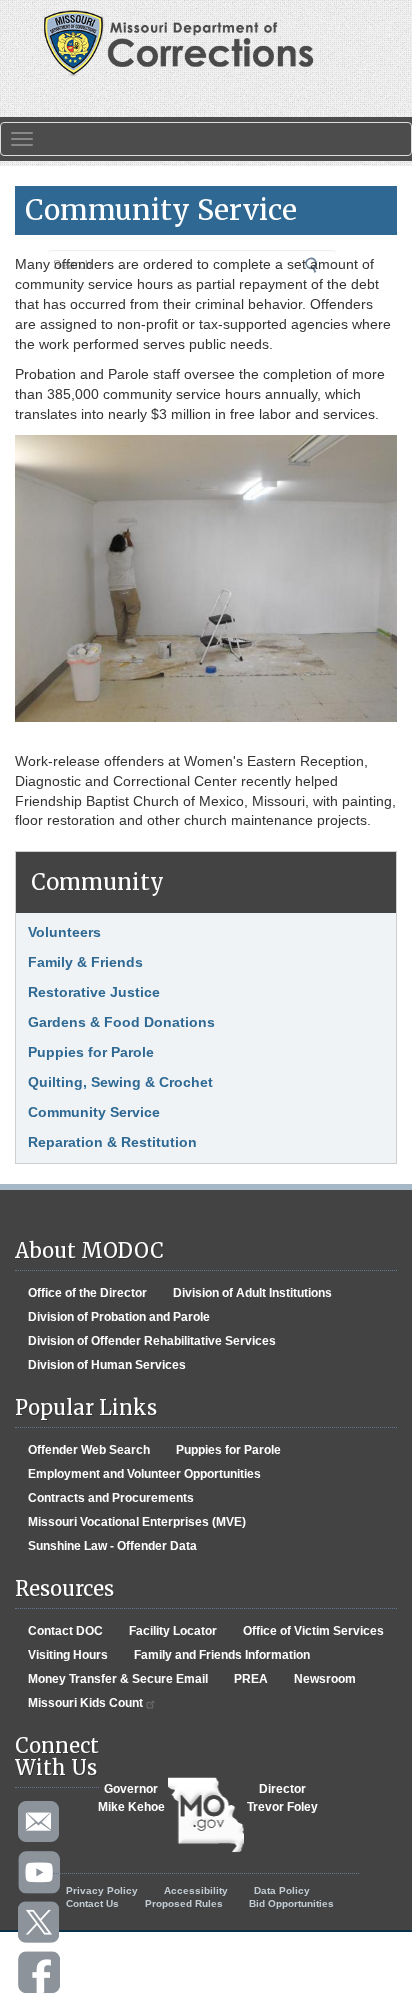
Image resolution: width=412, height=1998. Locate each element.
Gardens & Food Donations (121, 1022)
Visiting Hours (68, 1655)
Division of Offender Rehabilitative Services (152, 1341)
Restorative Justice (94, 992)
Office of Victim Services (313, 1631)
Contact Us (92, 1903)
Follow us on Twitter (40, 1923)
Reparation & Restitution (112, 1142)
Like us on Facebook (40, 1973)
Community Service (94, 1112)
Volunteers (64, 932)
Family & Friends (85, 962)
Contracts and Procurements (111, 1498)
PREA (251, 1679)
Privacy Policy (102, 1890)
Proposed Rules (184, 1903)
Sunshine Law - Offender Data (112, 1546)
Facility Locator (173, 1631)
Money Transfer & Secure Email (118, 1679)
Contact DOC (65, 1631)
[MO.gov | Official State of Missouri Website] (206, 1815)
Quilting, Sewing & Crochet (120, 1082)
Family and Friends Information (222, 1655)
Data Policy (282, 1890)
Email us (40, 1823)
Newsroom (325, 1679)
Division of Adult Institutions (252, 1293)
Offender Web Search (89, 1450)
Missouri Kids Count (85, 1703)
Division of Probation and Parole (119, 1317)
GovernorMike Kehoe (131, 1798)
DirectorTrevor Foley (282, 1798)
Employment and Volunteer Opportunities (144, 1474)
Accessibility (196, 1890)
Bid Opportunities (291, 1903)
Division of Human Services (107, 1365)
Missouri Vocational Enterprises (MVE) (137, 1522)
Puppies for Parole (91, 1052)
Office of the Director (87, 1293)
